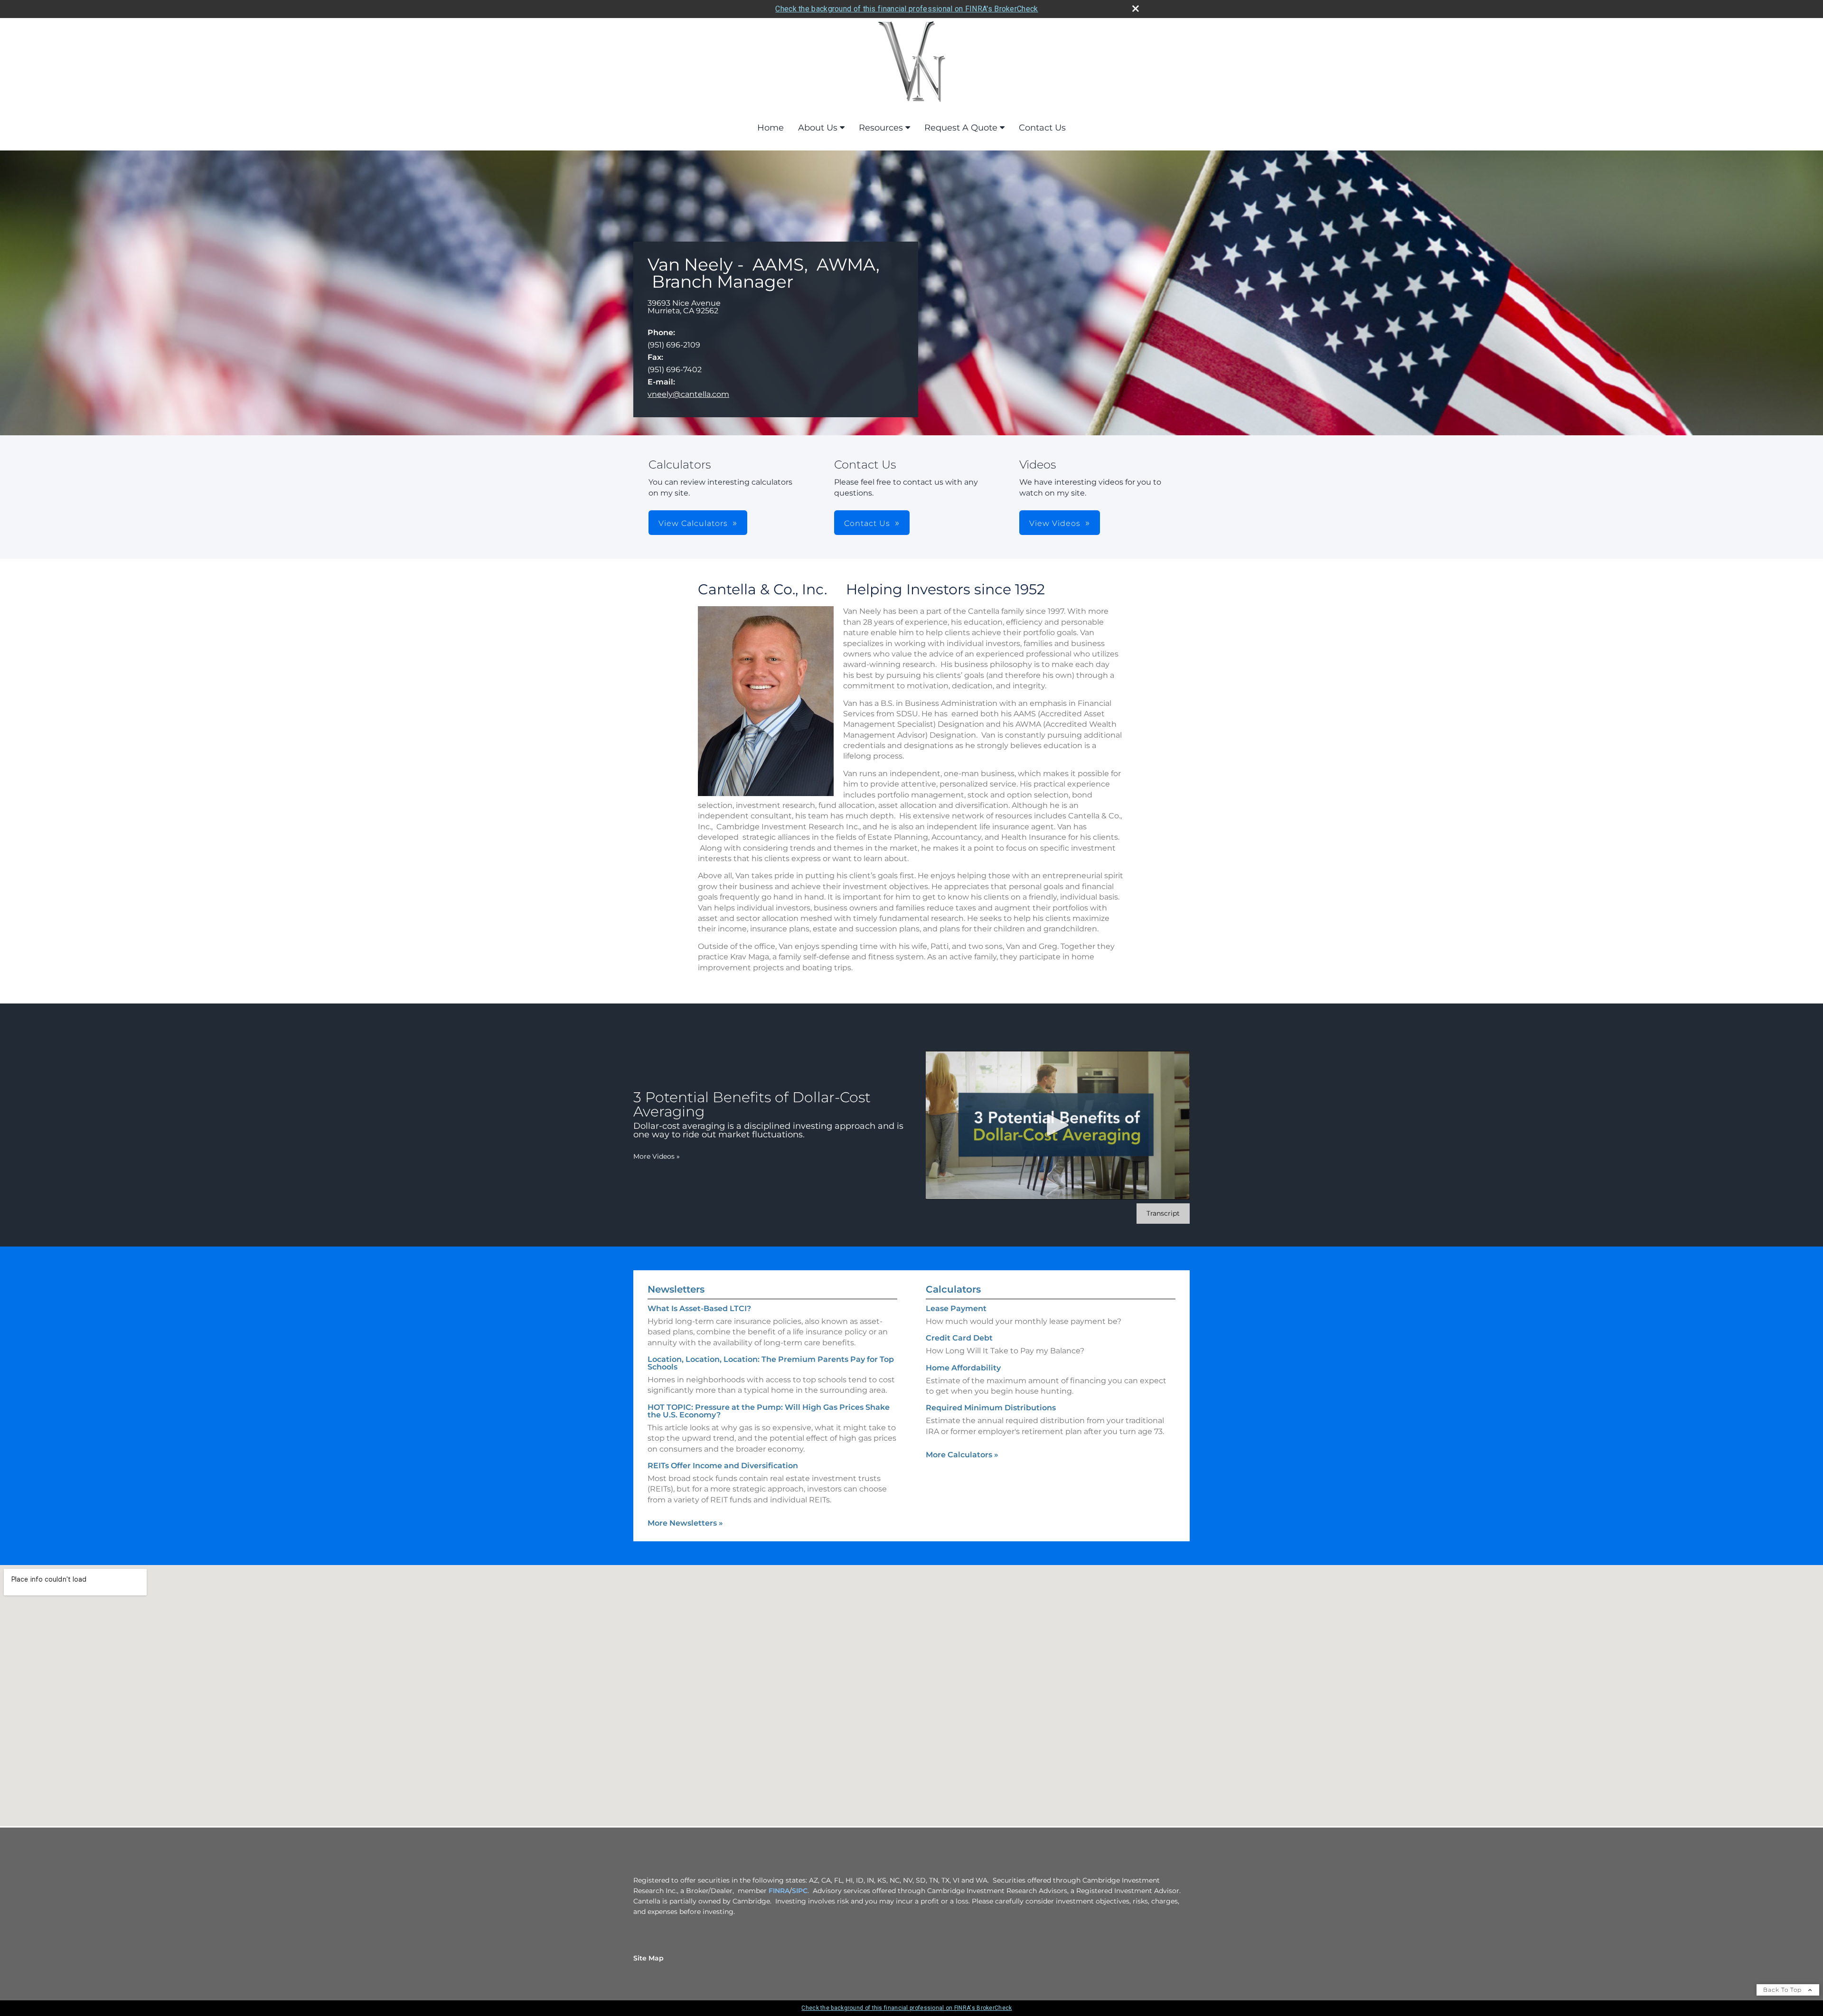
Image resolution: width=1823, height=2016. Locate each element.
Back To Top (1783, 1990)
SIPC (800, 1891)
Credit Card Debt (959, 1338)
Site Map (648, 1958)
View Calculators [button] (693, 523)
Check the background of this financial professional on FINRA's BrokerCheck (907, 9)
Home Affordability (963, 1368)
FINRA (779, 1891)
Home (771, 128)
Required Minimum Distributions (991, 1408)
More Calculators (962, 1455)
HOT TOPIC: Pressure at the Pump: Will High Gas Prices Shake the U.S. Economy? (769, 1411)
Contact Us (1042, 128)
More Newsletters (685, 1523)
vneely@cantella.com (688, 394)
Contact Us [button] (867, 523)
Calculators (953, 1289)
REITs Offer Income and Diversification (723, 1466)
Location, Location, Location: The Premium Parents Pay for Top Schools (771, 1363)
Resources (881, 128)
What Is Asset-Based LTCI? (699, 1308)
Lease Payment (956, 1308)
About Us (818, 128)
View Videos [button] (1055, 523)
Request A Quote (961, 128)
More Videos (657, 1156)
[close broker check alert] (1136, 9)
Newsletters (676, 1289)
